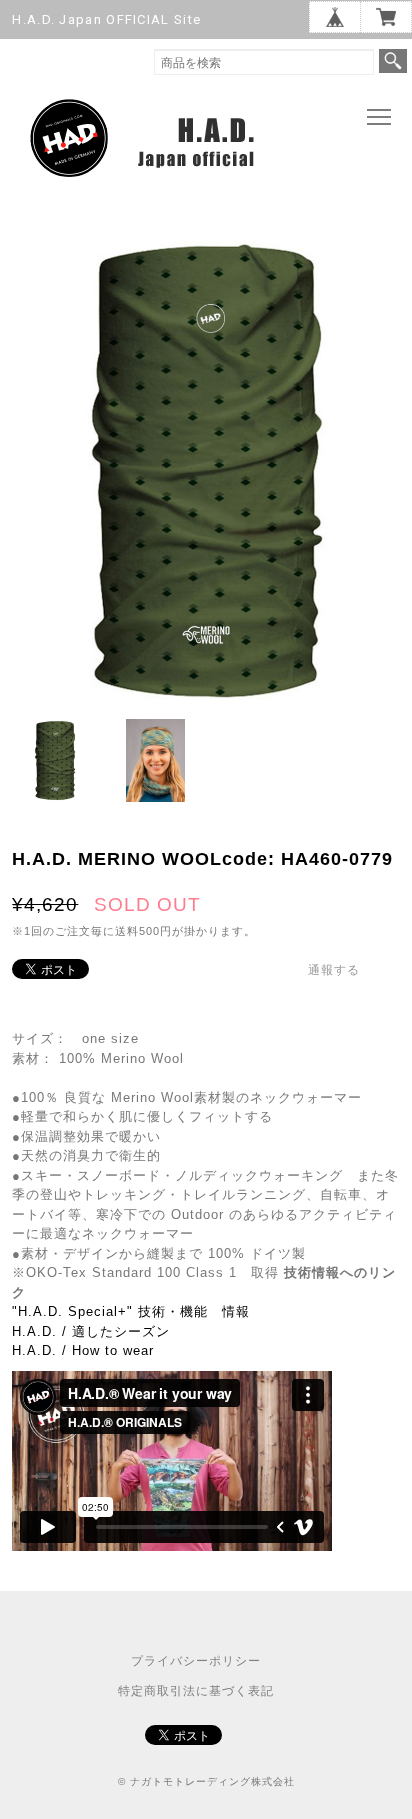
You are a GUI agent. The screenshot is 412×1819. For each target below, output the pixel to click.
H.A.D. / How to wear (83, 1350)
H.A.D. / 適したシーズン (91, 1331)
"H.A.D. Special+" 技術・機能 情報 (131, 1311)
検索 (393, 61)
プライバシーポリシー (196, 1661)
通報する (334, 970)
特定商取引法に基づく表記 (196, 1691)
